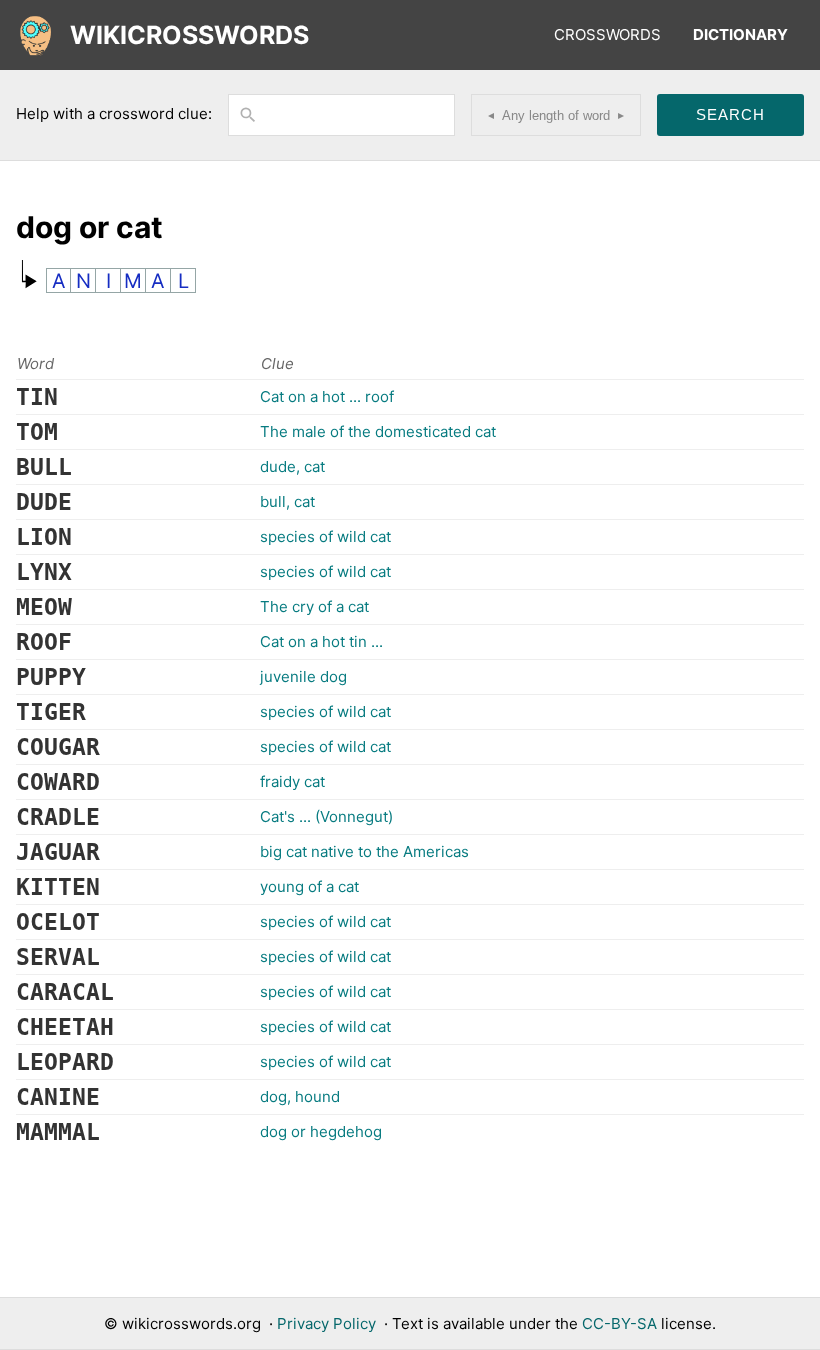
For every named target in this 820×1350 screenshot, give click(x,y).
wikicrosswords (189, 35)
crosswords (607, 34)
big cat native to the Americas (364, 851)
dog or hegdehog (321, 1131)
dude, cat (292, 466)
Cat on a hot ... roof (327, 396)
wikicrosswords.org (191, 1323)
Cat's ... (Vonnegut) (326, 816)
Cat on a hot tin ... (321, 641)
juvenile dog (303, 676)
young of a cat (309, 886)
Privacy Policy (326, 1323)
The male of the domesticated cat (378, 431)
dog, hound (300, 1096)
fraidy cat (292, 781)
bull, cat (287, 501)
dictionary (740, 34)
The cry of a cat (314, 606)
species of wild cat (325, 536)
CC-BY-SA (619, 1323)
